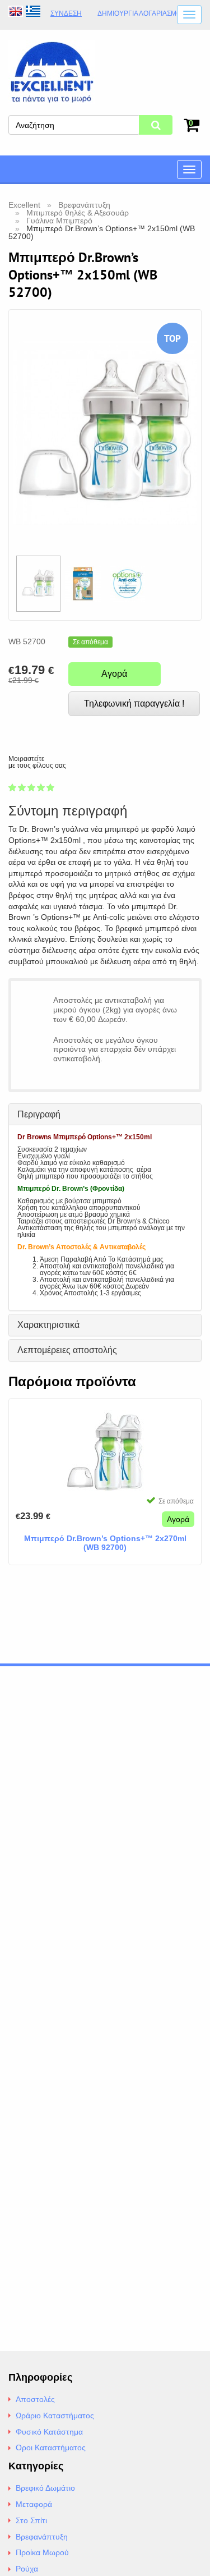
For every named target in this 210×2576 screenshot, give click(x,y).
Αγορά (114, 674)
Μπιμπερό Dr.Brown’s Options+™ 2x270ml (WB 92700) (105, 1543)
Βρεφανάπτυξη (42, 2537)
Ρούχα (27, 2569)
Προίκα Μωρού (42, 2552)
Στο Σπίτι (31, 2520)
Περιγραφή (39, 1114)
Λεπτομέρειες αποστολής (67, 1350)
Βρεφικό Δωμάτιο (45, 2488)
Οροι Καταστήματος (51, 2447)
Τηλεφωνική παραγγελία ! (134, 703)
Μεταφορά (34, 2504)
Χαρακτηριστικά (48, 1325)
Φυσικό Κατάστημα (49, 2432)
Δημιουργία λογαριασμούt (144, 14)
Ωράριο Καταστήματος (55, 2415)
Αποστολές (35, 2399)
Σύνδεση (66, 13)
